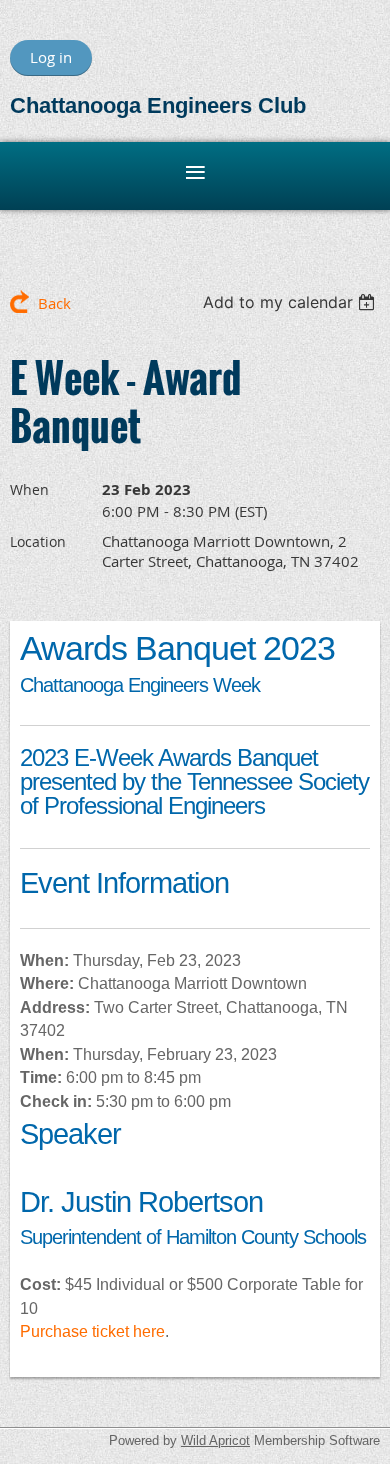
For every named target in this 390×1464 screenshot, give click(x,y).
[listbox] (291, 302)
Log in (51, 57)
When (29, 489)
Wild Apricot (215, 1440)
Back (54, 303)
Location (38, 541)
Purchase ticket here (92, 1331)
